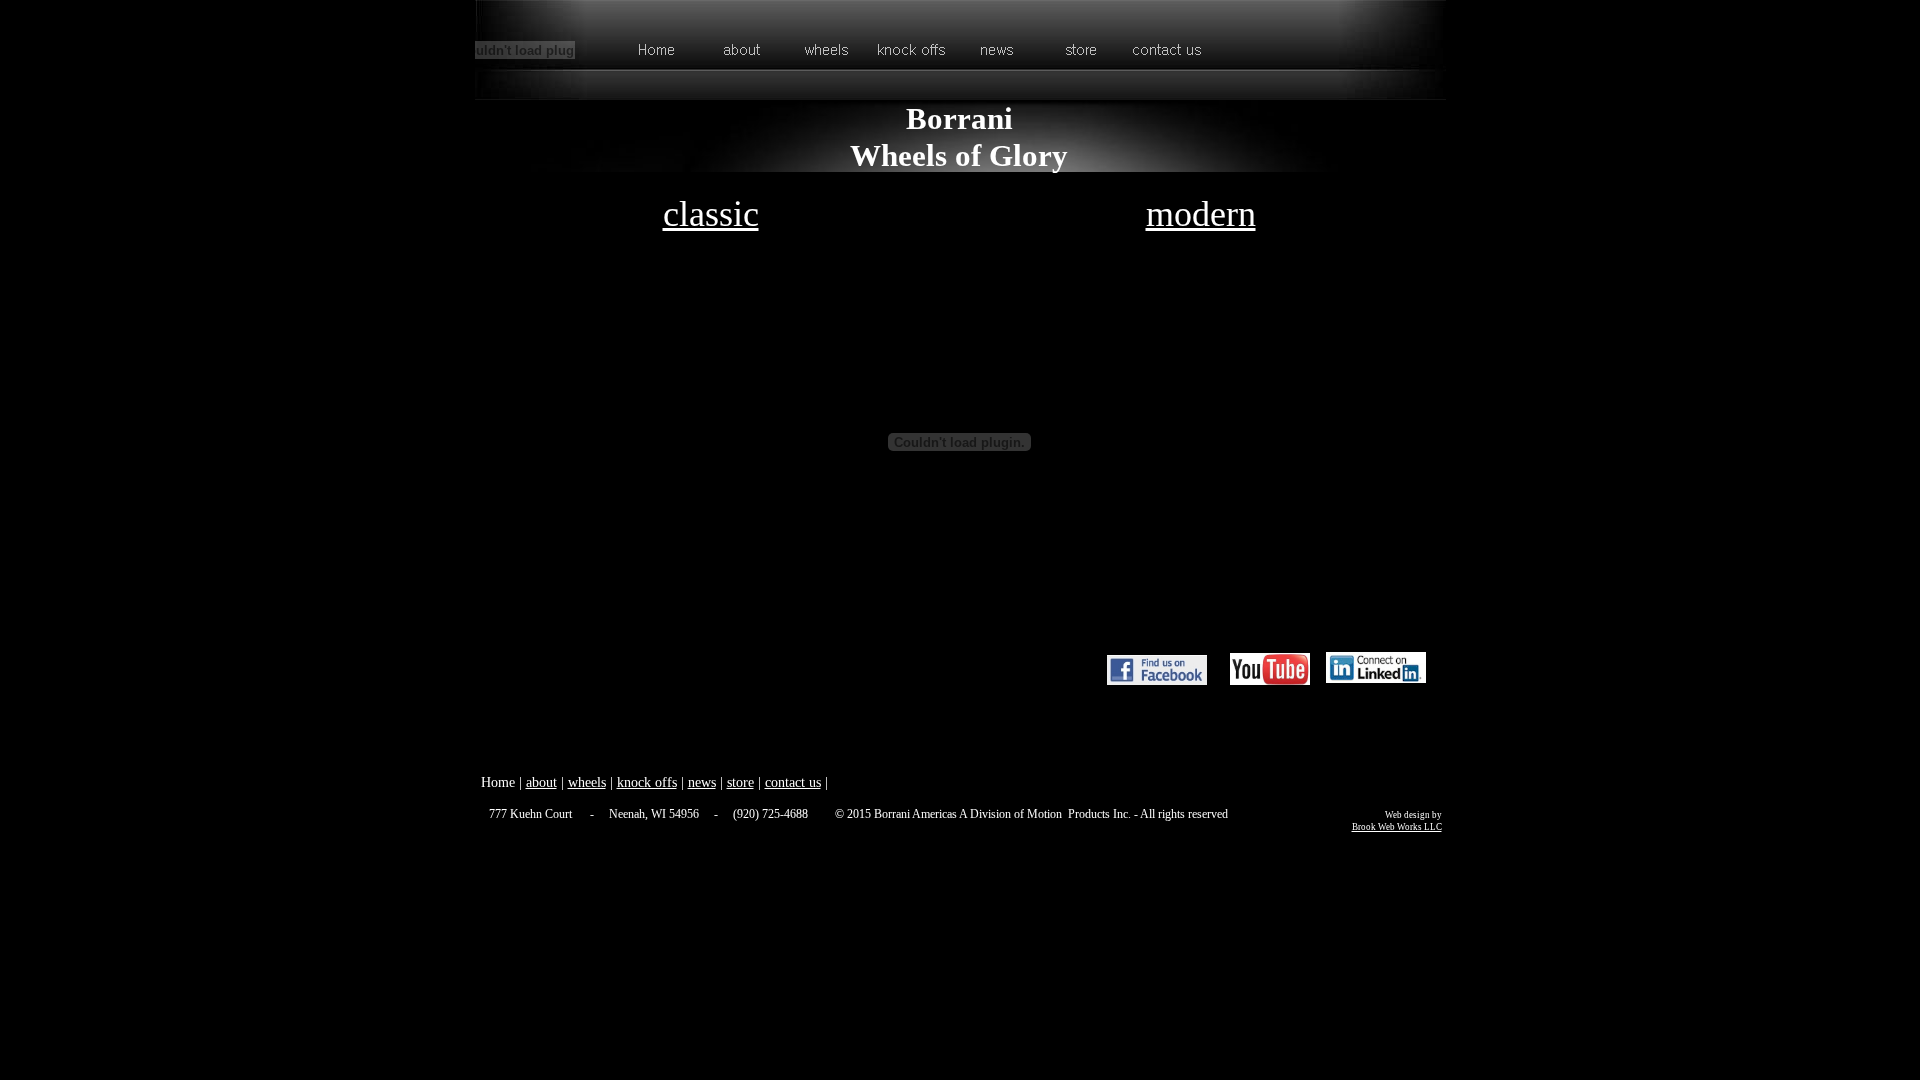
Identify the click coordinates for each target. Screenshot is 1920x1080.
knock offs (647, 782)
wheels (587, 782)
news (702, 782)
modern (1201, 214)
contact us (793, 782)
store (740, 782)
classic (711, 214)
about (541, 782)
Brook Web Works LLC (1397, 827)
